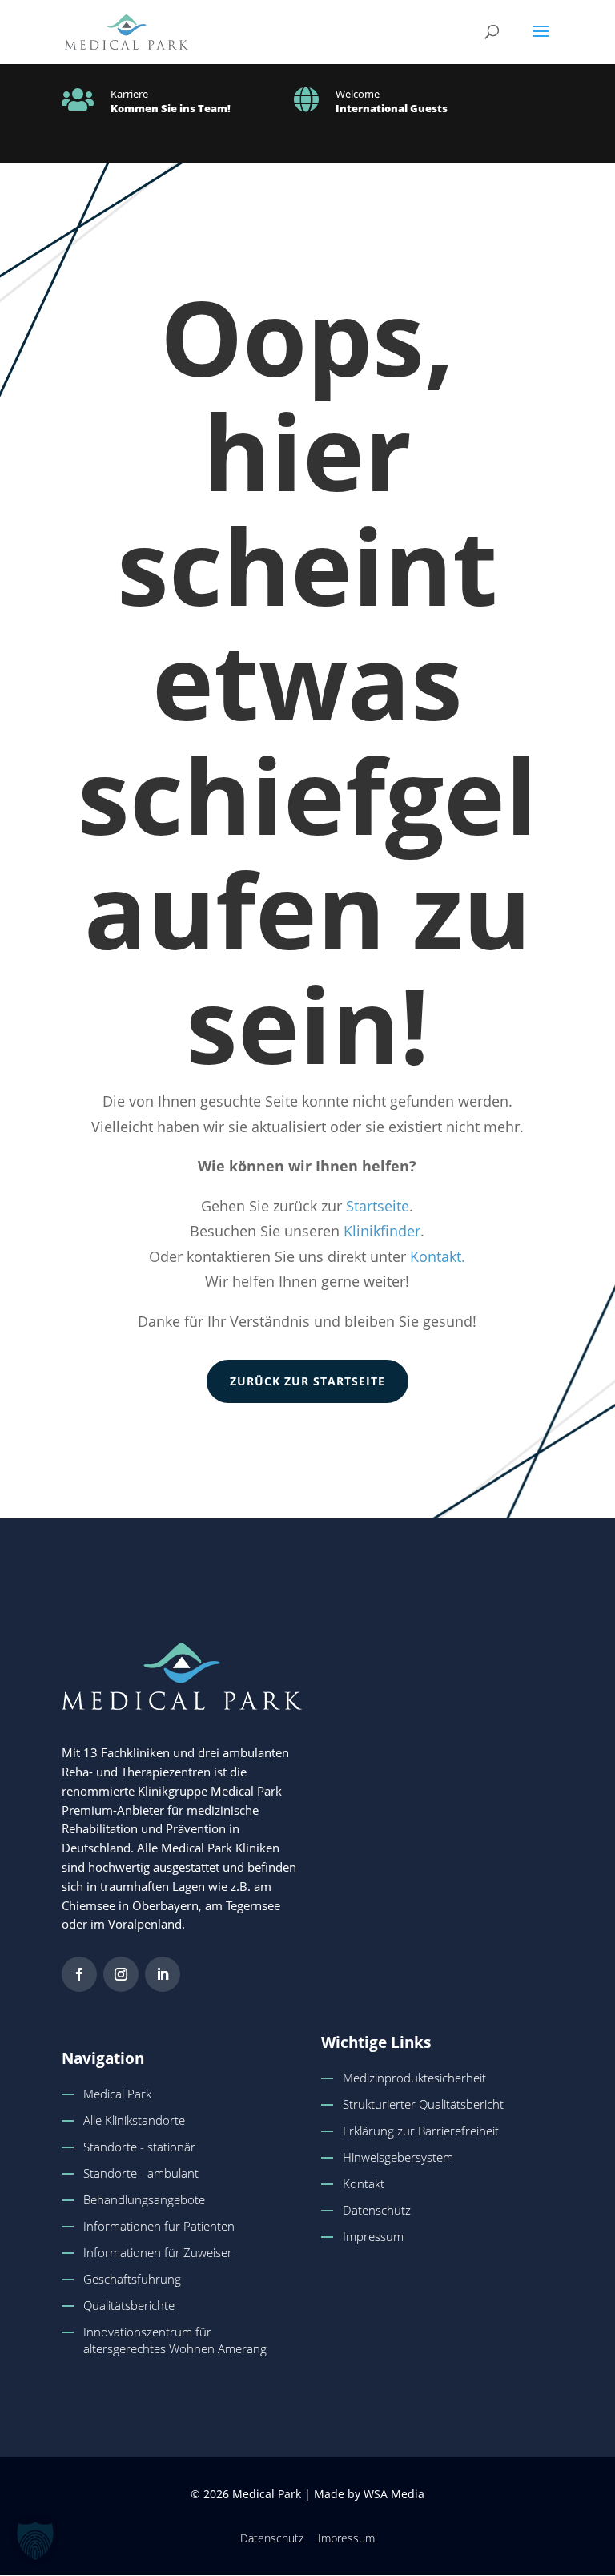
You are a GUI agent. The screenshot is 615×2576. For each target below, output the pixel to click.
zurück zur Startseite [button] (307, 1381)
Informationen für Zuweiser (158, 2252)
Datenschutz (377, 2210)
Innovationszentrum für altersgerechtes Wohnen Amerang (175, 2340)
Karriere (129, 94)
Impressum (373, 2236)
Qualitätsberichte (129, 2305)
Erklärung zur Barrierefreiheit (421, 2131)
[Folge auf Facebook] (79, 1974)
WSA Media (394, 2494)
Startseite (378, 1206)
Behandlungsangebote (144, 2199)
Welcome (358, 94)
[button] (541, 42)
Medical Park (117, 2094)
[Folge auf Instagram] (121, 1974)
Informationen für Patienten (159, 2226)
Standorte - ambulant (141, 2173)
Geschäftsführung (132, 2279)
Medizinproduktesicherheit (414, 2078)
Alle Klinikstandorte (134, 2120)
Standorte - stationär (139, 2147)
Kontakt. (438, 1256)
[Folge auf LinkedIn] (163, 1974)
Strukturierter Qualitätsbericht (423, 2104)
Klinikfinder (382, 1231)
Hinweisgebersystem (398, 2157)
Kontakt (364, 2183)
